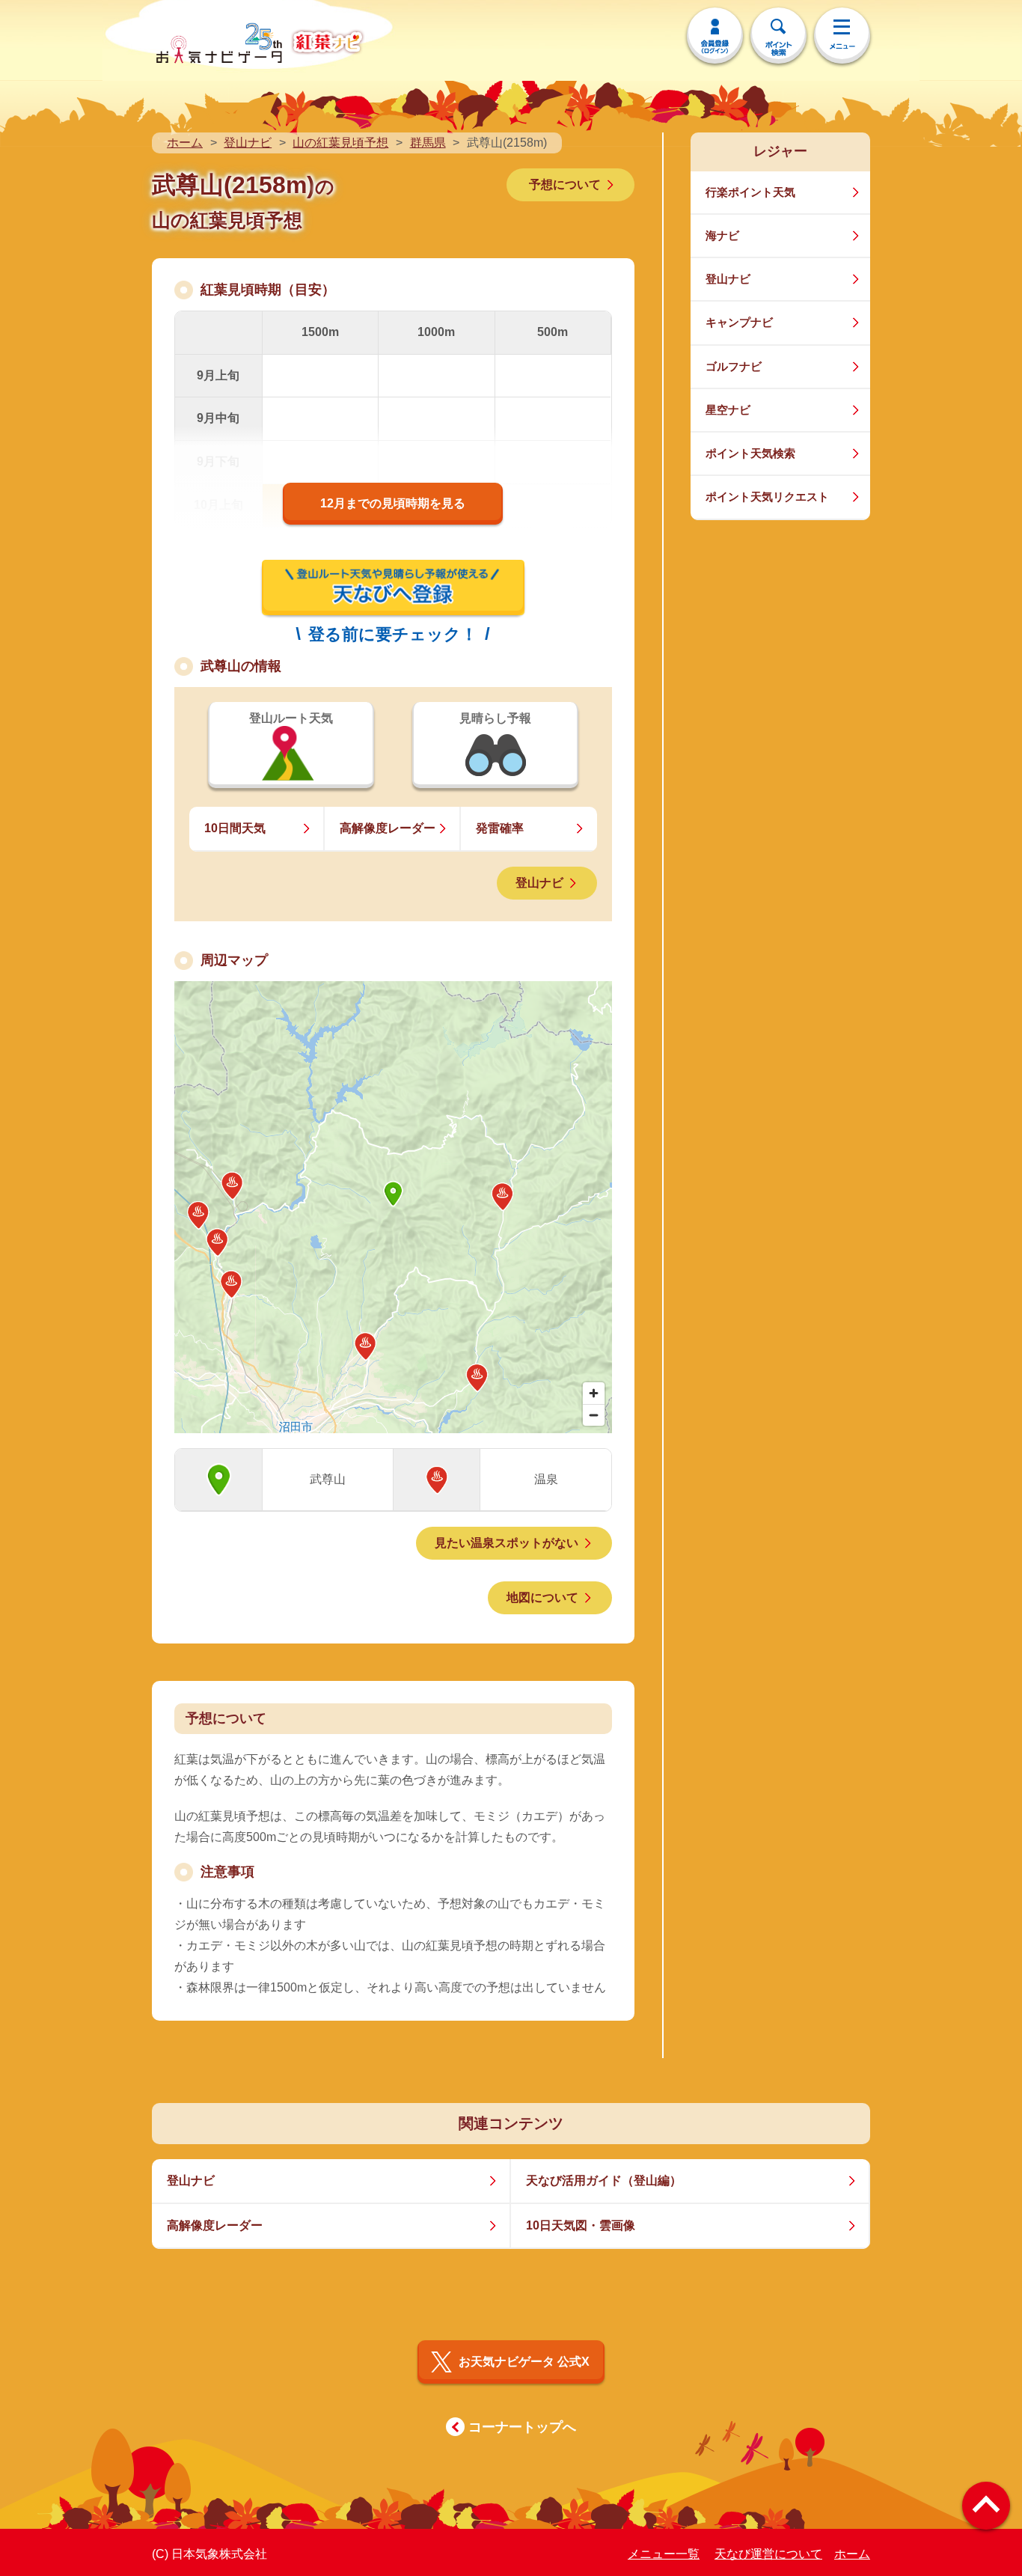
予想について (565, 184)
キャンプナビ (739, 322)
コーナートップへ (522, 2427)
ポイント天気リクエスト (767, 497)
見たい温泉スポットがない (507, 1543)
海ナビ (722, 235)
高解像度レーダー (388, 828)
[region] (393, 1207)
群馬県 (428, 143)
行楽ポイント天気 (750, 192)
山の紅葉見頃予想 (340, 143)
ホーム (185, 143)
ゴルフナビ (734, 366)
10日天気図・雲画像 (581, 2225)
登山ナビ (248, 143)
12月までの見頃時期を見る (393, 503)
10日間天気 (235, 828)
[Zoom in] (594, 1393)
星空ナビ (728, 410)
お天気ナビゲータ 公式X (524, 2362)
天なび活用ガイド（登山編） (604, 2180)
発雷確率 (500, 828)
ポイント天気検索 (750, 453)
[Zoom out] (594, 1415)
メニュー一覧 (664, 2554)
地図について (542, 1597)
